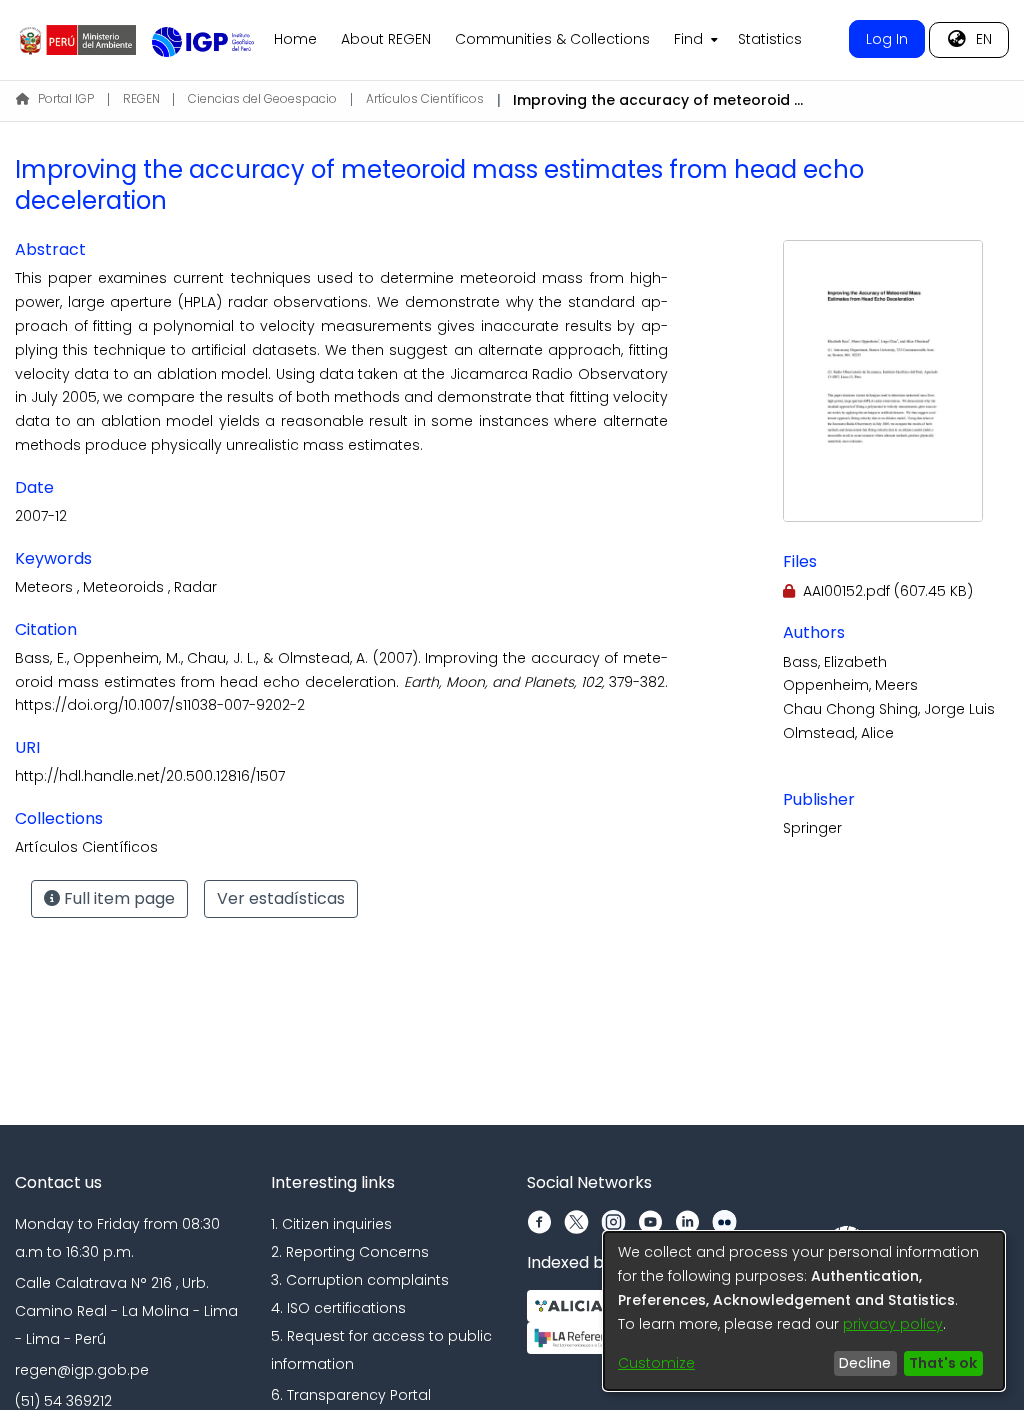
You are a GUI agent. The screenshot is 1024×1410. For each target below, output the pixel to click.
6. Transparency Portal (351, 1395)
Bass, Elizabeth (835, 662)
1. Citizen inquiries (331, 1224)
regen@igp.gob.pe (82, 1370)
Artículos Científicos (425, 98)
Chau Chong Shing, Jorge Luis (889, 709)
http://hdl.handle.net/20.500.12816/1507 (150, 776)
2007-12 (41, 516)
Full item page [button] (117, 898)
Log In (887, 39)
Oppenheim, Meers (850, 685)
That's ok (943, 1363)
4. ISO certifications (338, 1308)
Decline (865, 1363)
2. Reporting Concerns (350, 1252)
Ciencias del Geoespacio (262, 98)
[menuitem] (694, 40)
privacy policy (893, 1324)
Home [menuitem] (295, 39)
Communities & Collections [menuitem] (552, 39)
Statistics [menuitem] (770, 39)
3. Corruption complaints (360, 1280)
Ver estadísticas (281, 898)
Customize (656, 1363)
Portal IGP (66, 98)
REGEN (141, 98)
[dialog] (804, 1311)
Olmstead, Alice (838, 733)
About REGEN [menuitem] (386, 39)
